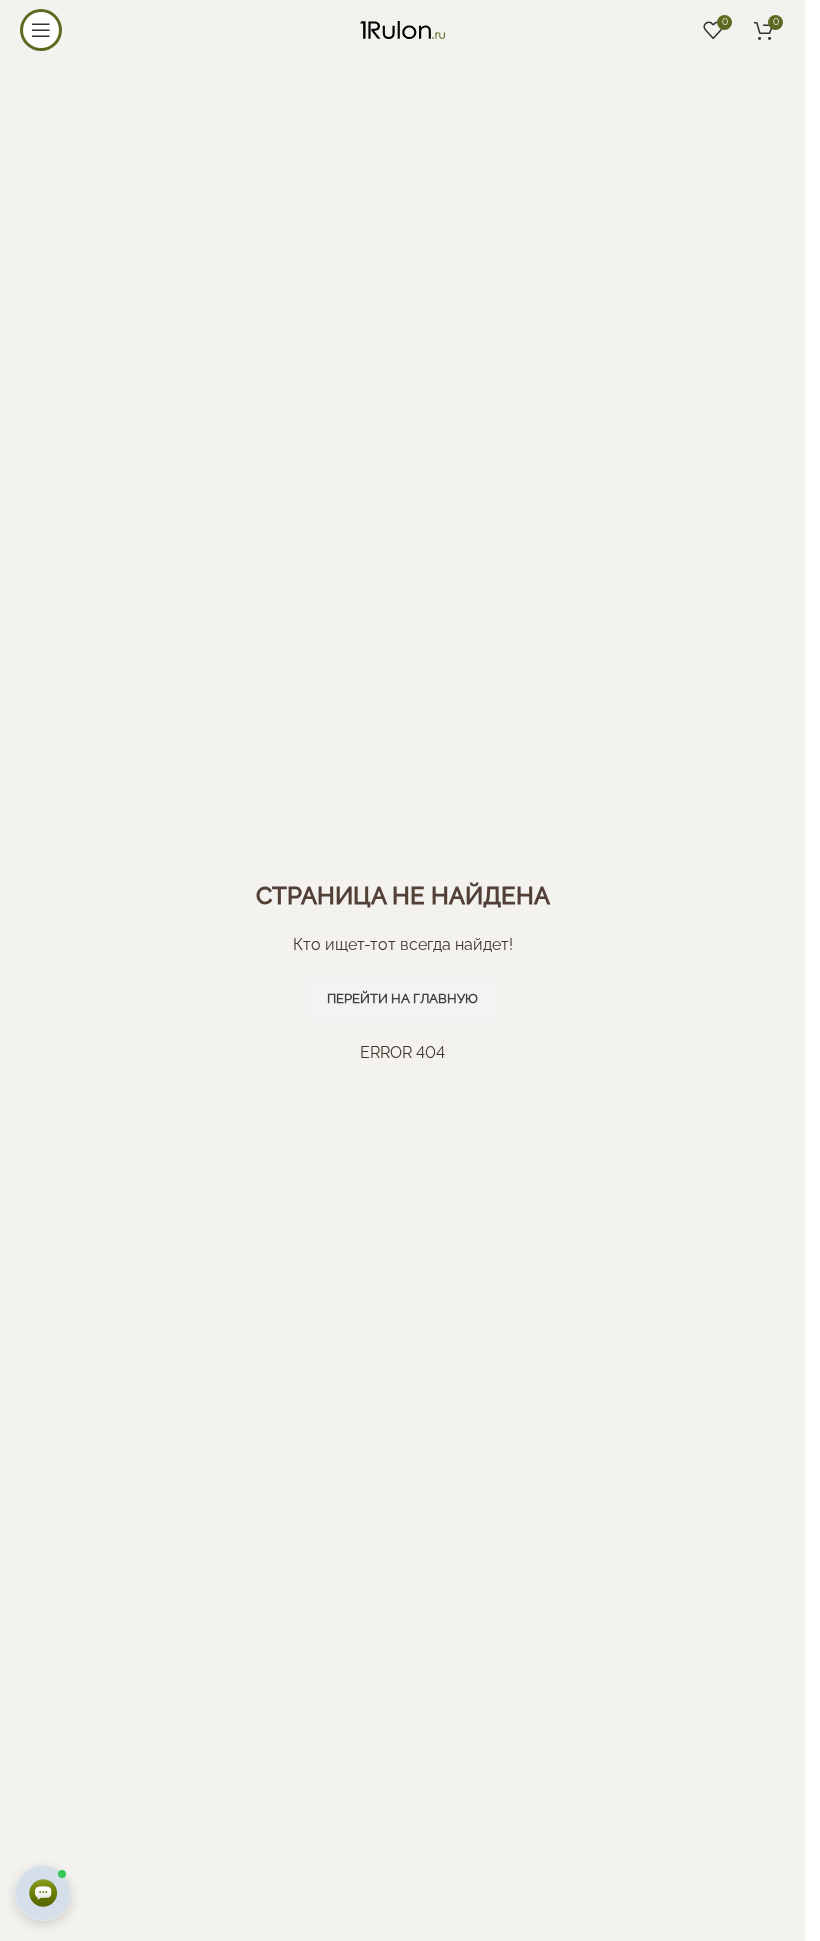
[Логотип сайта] (402, 28)
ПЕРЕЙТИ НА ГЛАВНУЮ (402, 998)
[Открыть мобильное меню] (41, 30)
